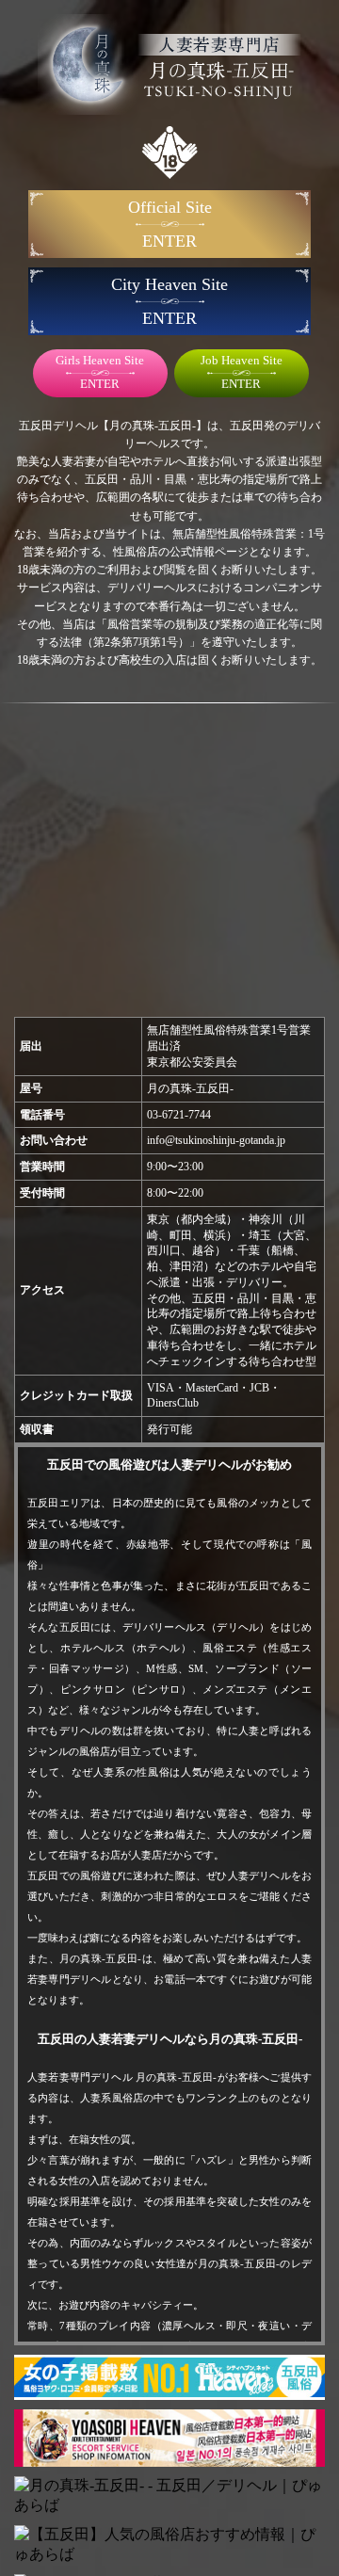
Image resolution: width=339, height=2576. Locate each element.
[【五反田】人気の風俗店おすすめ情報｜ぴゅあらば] (169, 2545)
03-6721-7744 (179, 1115)
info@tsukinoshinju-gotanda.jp (216, 1140)
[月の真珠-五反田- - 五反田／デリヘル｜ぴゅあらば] (169, 2496)
